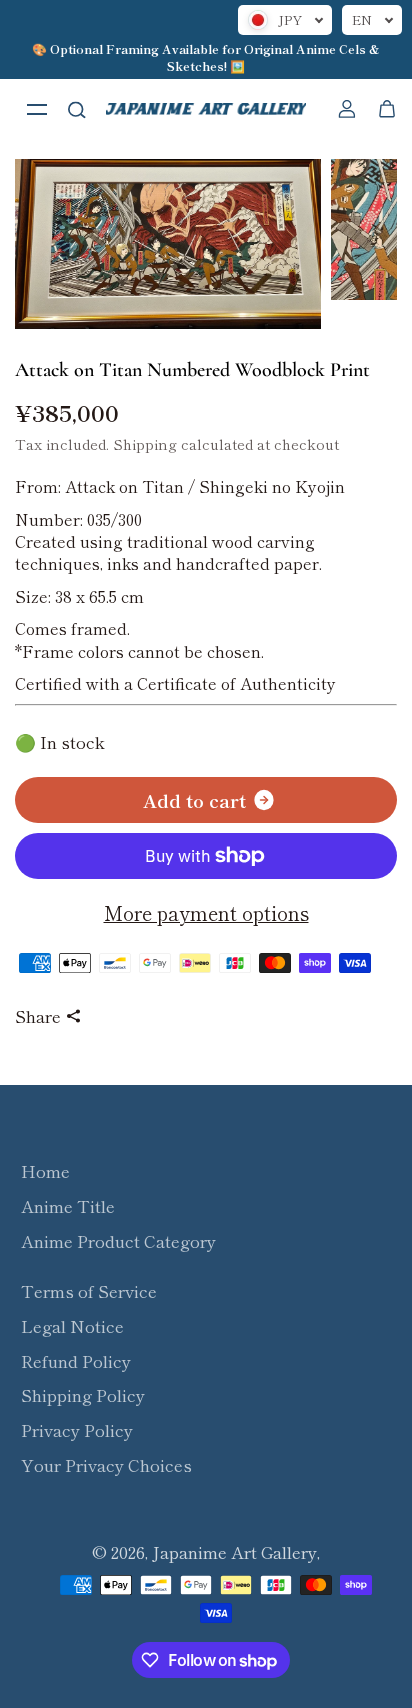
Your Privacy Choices (106, 1465)
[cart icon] (387, 109)
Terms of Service (89, 1291)
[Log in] (347, 109)
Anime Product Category (118, 1241)
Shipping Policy (83, 1395)
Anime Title (68, 1206)
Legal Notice (72, 1326)
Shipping (145, 443)
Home (45, 1171)
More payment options (206, 913)
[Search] (77, 109)
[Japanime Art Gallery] (206, 109)
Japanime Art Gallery (234, 1552)
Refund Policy (76, 1361)
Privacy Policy (77, 1430)
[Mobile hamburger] (37, 109)
